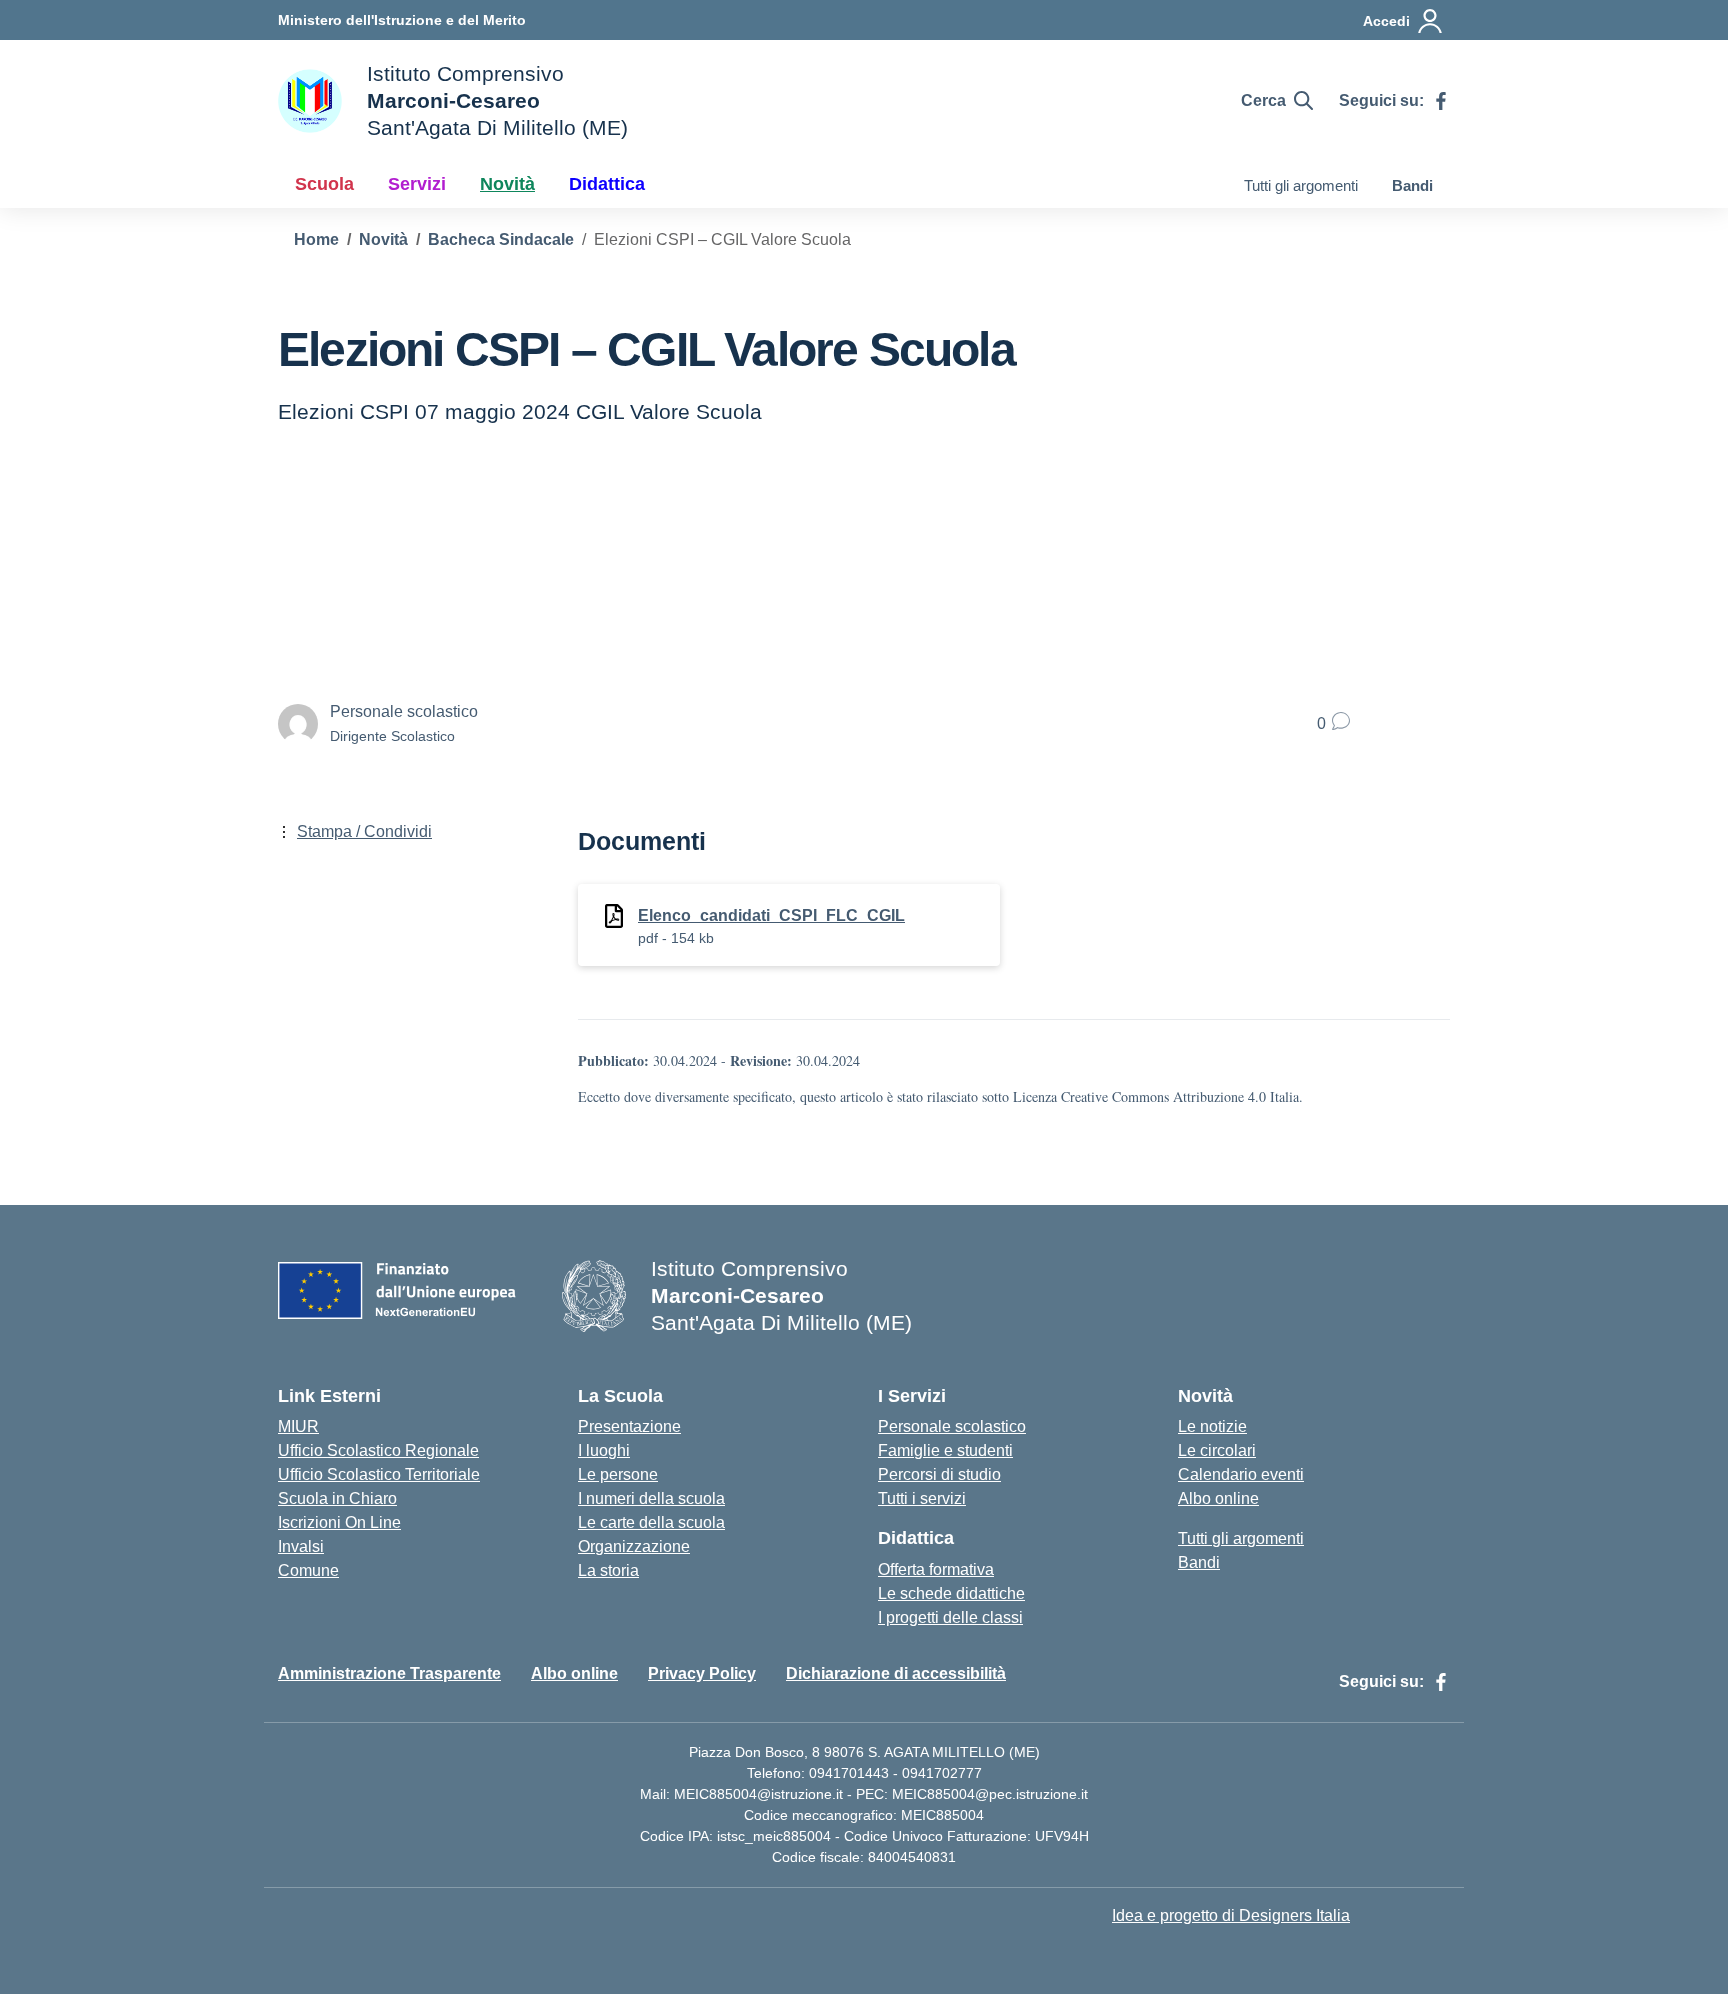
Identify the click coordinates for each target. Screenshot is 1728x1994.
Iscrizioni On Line (339, 1522)
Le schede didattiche (951, 1593)
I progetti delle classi (950, 1617)
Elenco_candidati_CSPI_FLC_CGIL (771, 915)
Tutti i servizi (922, 1498)
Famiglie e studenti (945, 1450)
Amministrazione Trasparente (389, 1673)
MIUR (298, 1426)
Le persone (618, 1474)
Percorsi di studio (939, 1474)
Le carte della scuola (651, 1522)
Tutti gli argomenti (1301, 185)
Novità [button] (507, 184)
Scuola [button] (324, 184)
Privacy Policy (702, 1673)
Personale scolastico (952, 1426)
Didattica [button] (607, 184)
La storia (608, 1570)
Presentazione (629, 1426)
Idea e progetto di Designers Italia (1231, 1915)
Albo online (1218, 1498)
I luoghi (604, 1450)
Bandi (1412, 185)
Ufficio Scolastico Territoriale (379, 1474)
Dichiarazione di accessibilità (896, 1673)
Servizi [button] (417, 184)
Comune (308, 1570)
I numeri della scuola (651, 1498)
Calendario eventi (1241, 1474)
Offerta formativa (936, 1569)
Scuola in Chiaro (337, 1498)
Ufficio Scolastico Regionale (378, 1450)
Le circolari (1217, 1450)
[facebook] (1441, 101)
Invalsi (301, 1546)
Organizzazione (634, 1546)
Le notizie (1212, 1426)
